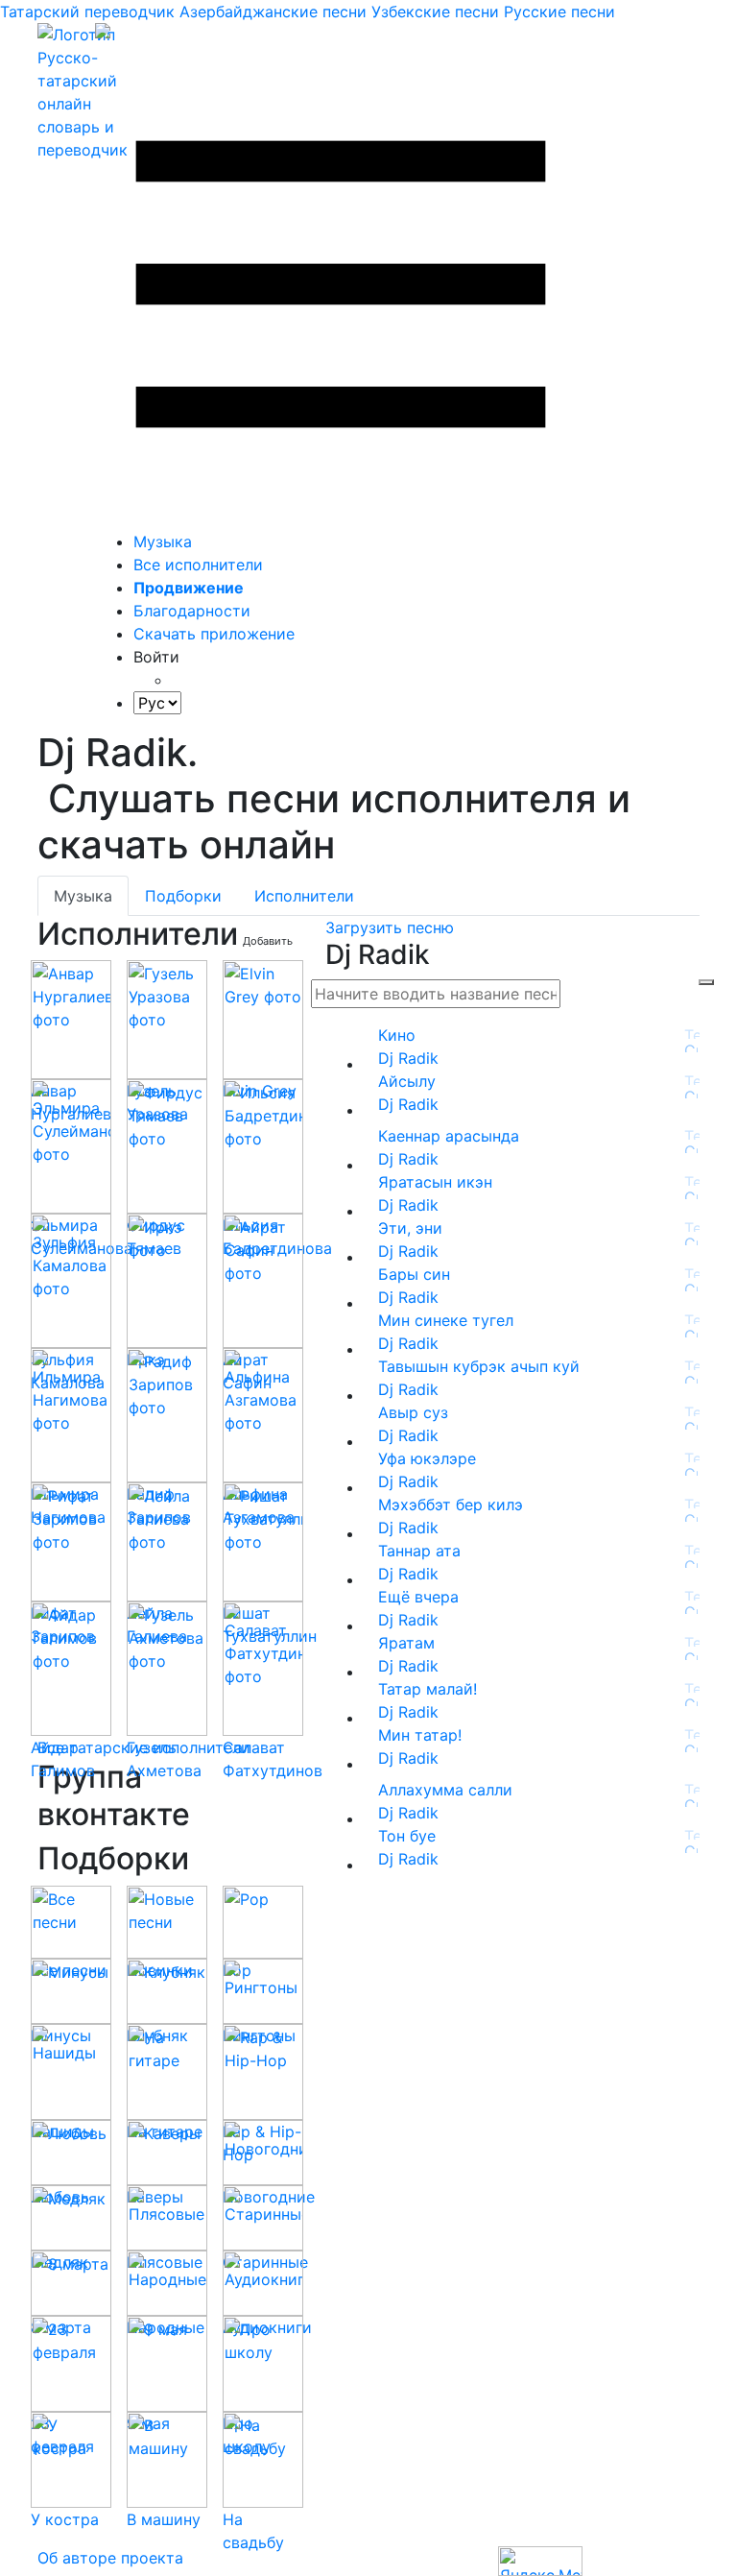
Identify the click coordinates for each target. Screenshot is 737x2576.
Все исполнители (198, 565)
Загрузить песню (390, 927)
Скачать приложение (214, 634)
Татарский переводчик (87, 12)
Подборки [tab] (183, 896)
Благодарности (192, 611)
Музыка (163, 542)
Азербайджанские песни (273, 12)
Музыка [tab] (83, 896)
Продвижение (189, 588)
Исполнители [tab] (304, 896)
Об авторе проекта (110, 2558)
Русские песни (559, 12)
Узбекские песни (435, 12)
